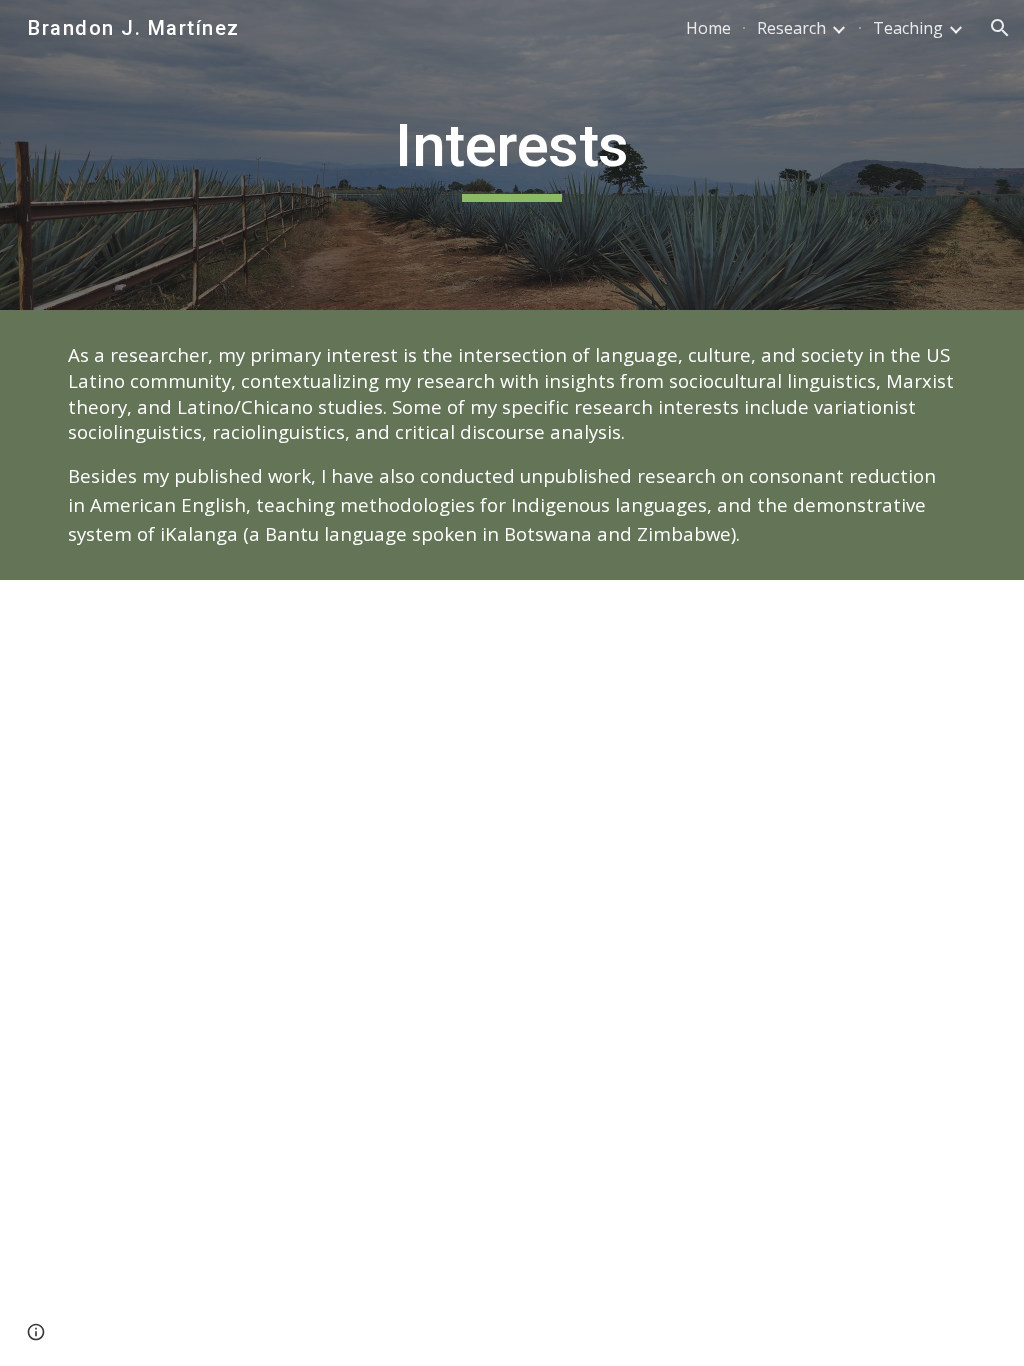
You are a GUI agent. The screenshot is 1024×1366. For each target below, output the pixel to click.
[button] (1000, 28)
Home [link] (708, 28)
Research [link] (791, 28)
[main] (511, 155)
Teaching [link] (908, 28)
